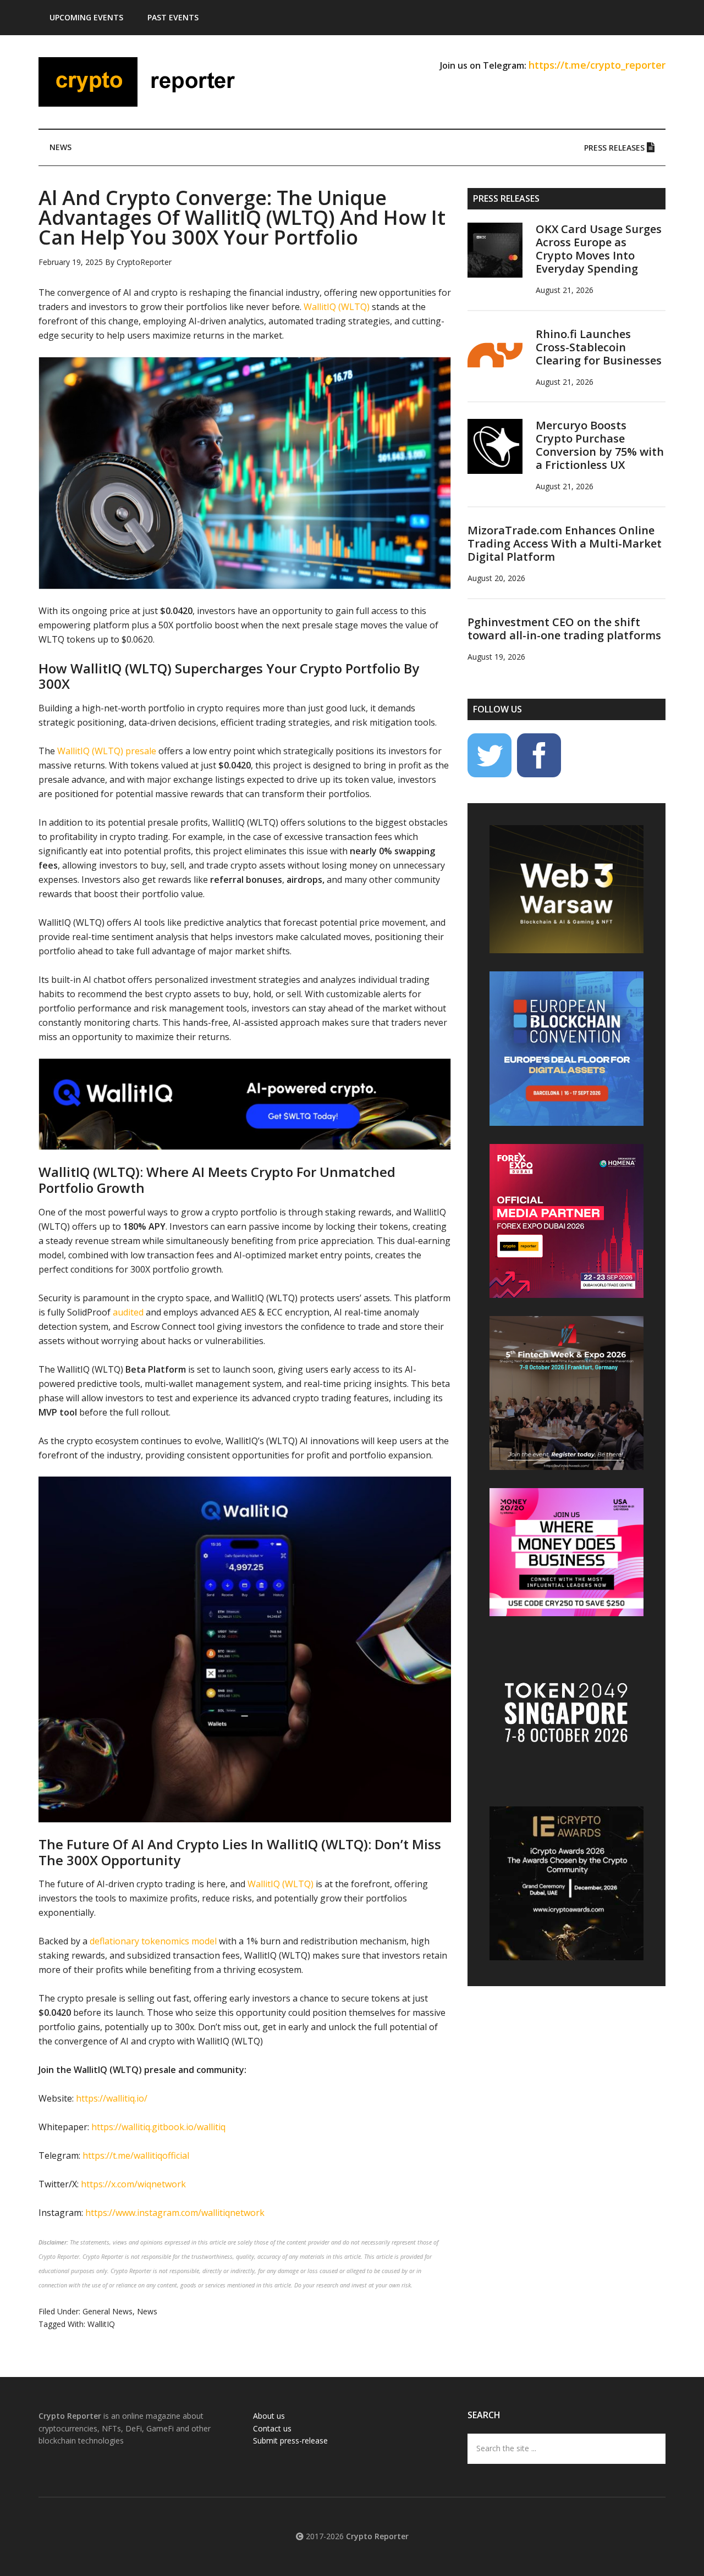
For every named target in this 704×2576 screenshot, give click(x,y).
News (147, 2311)
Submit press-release (290, 2440)
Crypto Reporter (143, 82)
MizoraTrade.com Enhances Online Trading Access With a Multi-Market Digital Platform (565, 543)
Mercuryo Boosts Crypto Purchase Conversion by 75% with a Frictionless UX (600, 445)
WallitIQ (101, 2324)
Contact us (272, 2428)
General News (108, 2311)
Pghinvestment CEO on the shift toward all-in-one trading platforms (564, 629)
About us (269, 2416)
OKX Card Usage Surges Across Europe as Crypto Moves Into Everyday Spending (599, 249)
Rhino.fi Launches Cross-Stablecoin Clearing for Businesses (599, 347)
